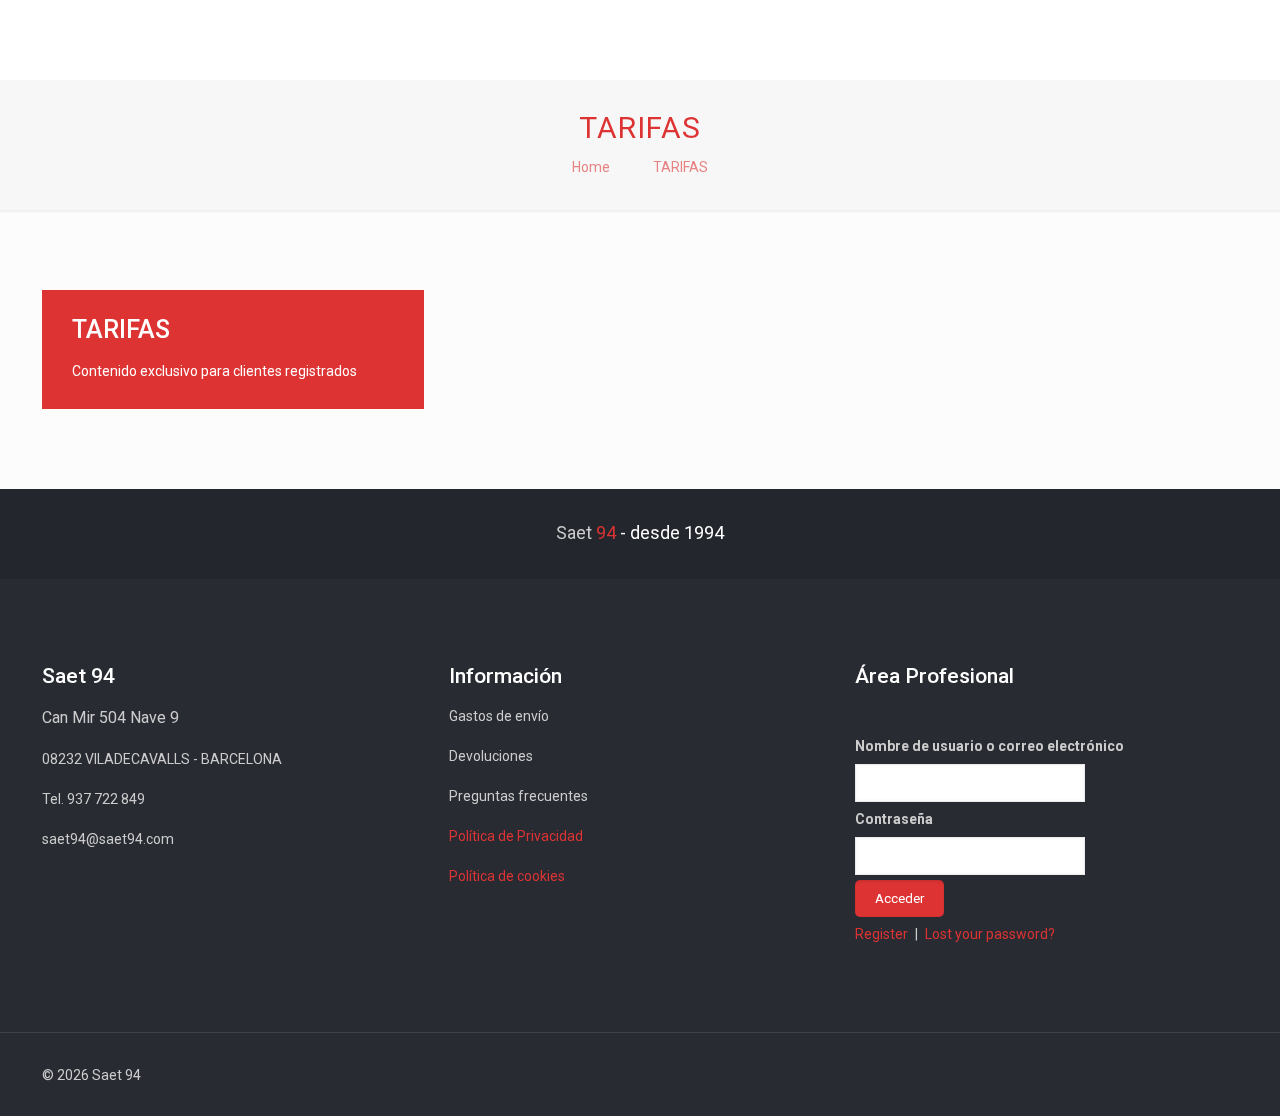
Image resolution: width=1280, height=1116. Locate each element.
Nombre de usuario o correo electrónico (989, 746)
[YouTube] (1111, 1075)
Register (881, 934)
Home (591, 167)
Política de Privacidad (516, 836)
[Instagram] (1165, 1075)
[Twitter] (1084, 1075)
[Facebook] (1057, 1075)
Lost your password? (990, 934)
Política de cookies (507, 876)
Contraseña (894, 819)
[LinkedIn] (1138, 1075)
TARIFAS (680, 167)
